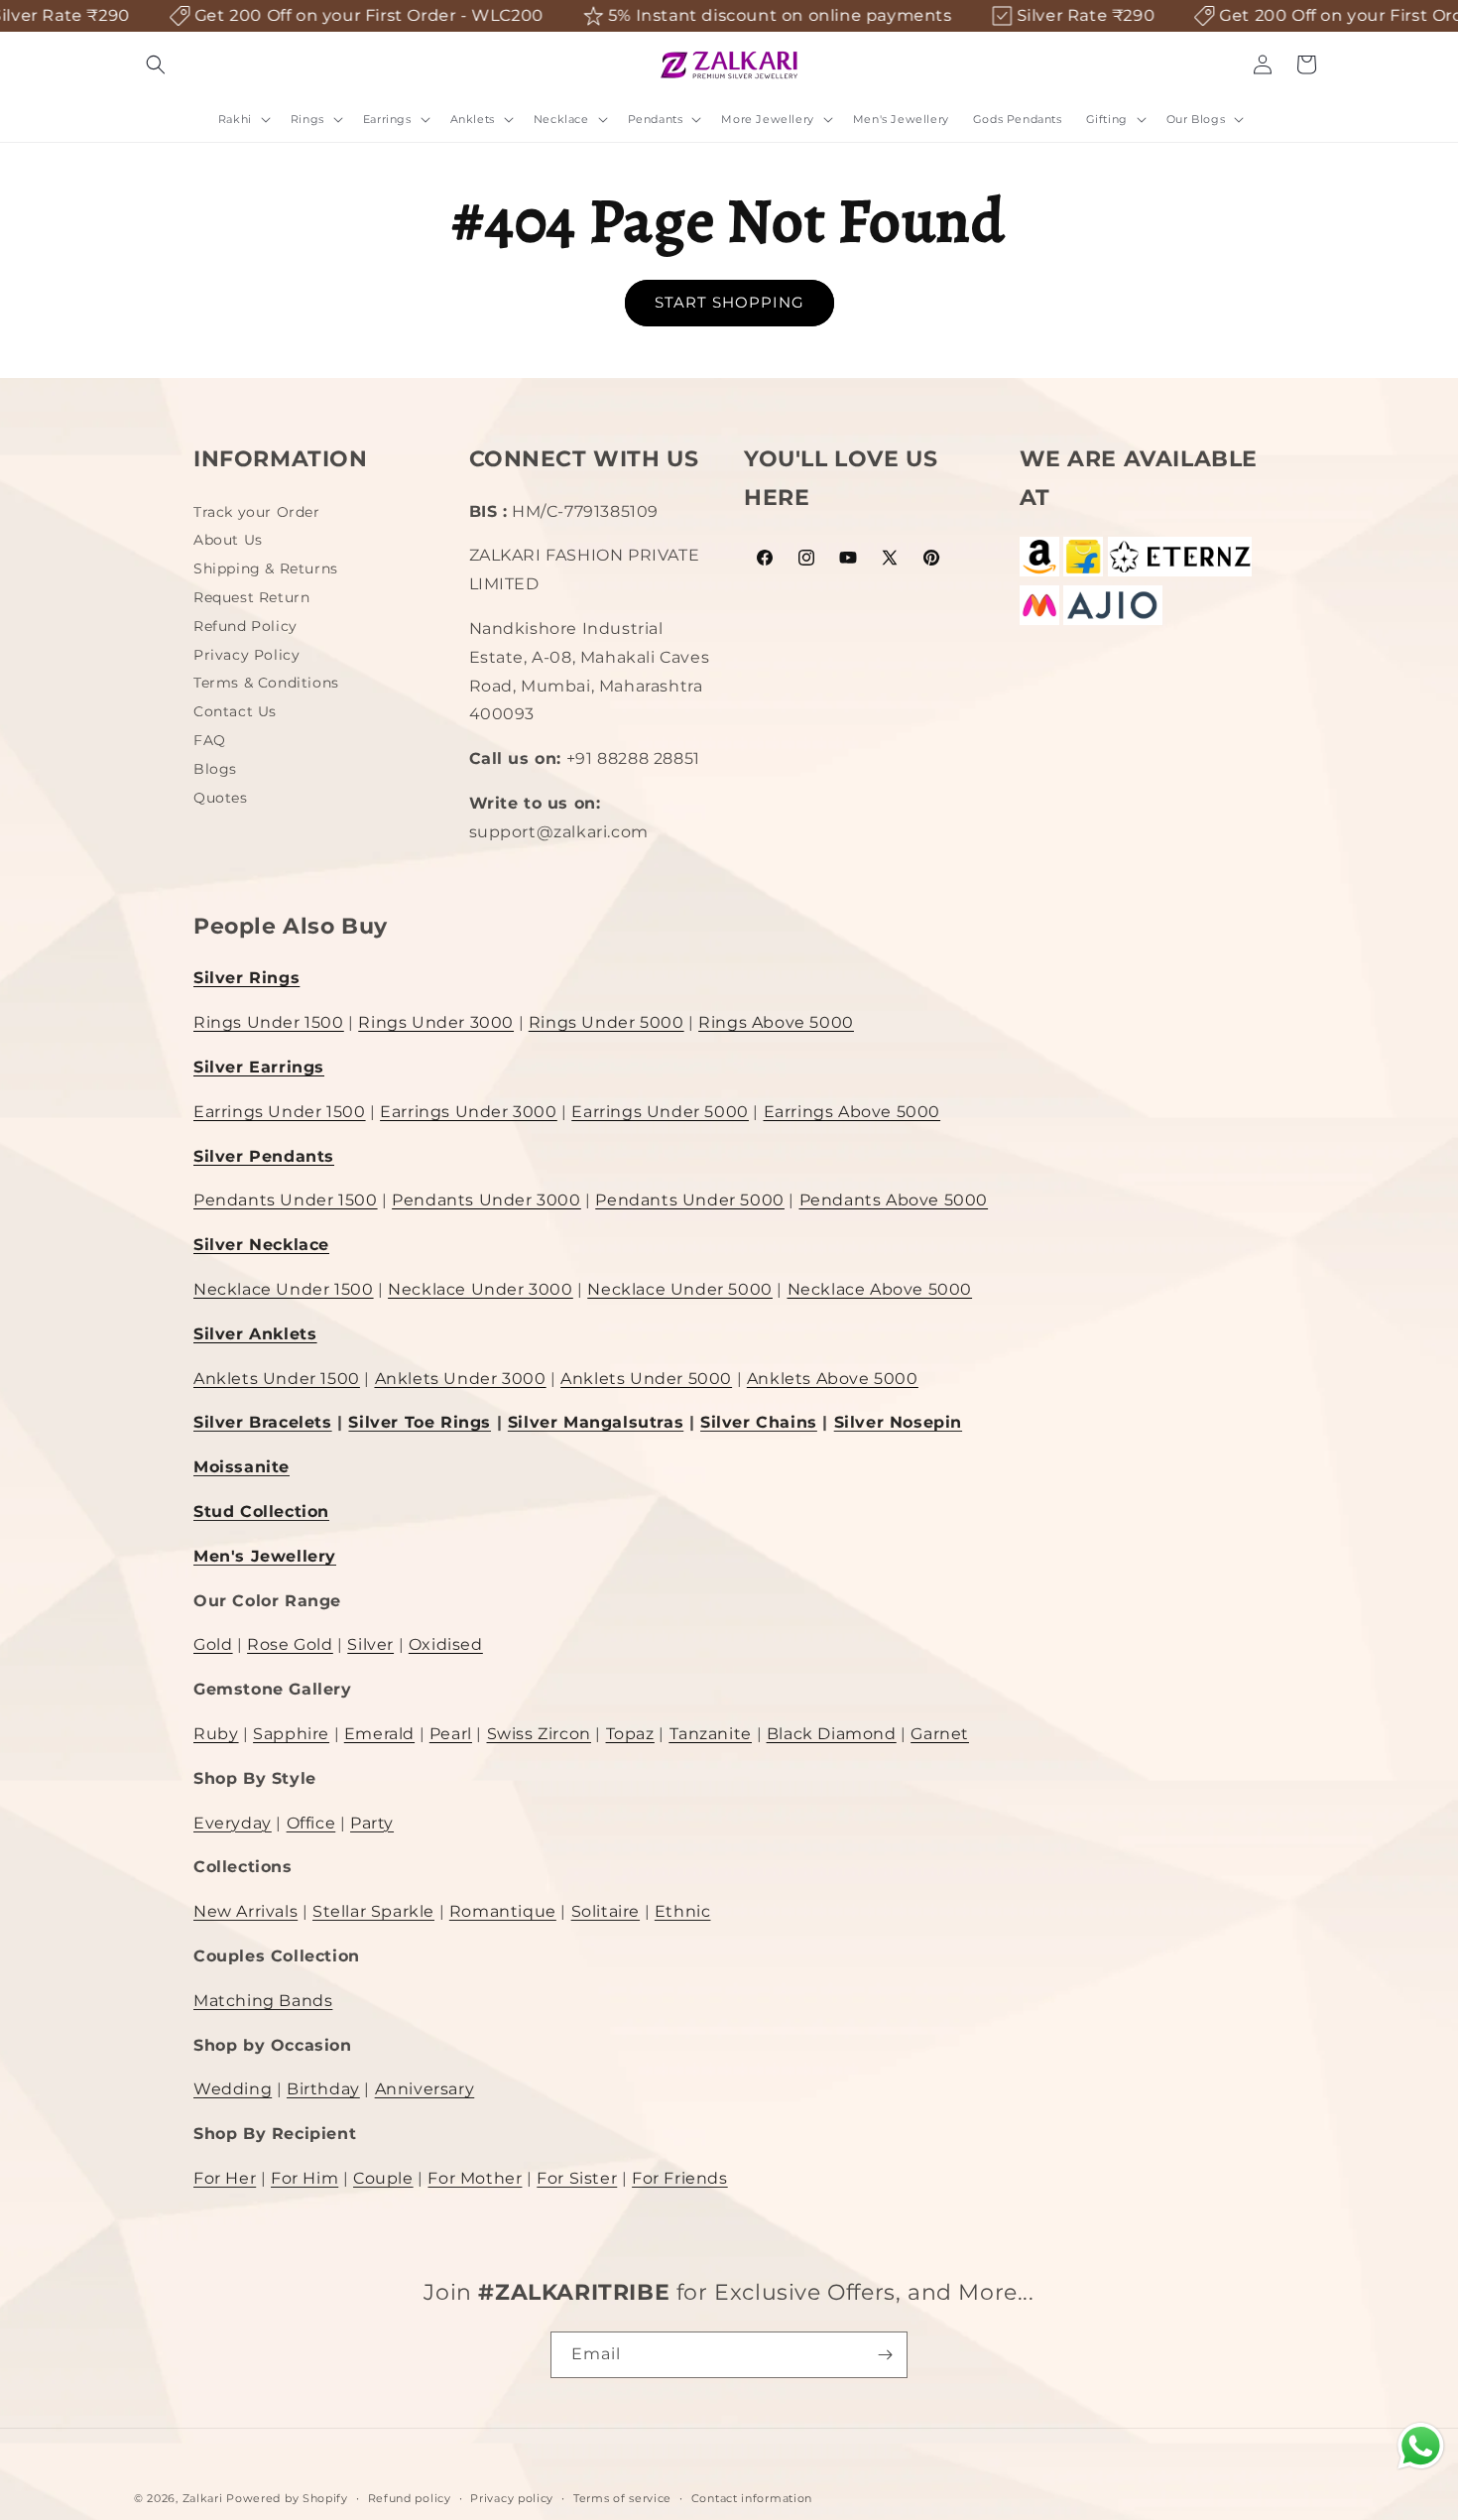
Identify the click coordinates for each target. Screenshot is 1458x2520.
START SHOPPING (729, 302)
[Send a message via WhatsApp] (1421, 2446)
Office (311, 1823)
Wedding (233, 2089)
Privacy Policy (246, 655)
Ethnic (683, 1911)
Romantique (503, 1911)
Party (372, 1823)
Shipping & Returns (266, 568)
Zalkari (203, 2498)
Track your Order (257, 514)
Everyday (233, 1823)
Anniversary (425, 2089)
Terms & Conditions (266, 683)
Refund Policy (245, 626)
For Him (304, 2178)
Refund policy (410, 2498)
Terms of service (622, 2498)
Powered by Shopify (287, 2498)
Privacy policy (512, 2498)
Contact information (752, 2498)
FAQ (210, 740)
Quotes (221, 798)
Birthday (323, 2089)
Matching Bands (263, 2001)
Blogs (215, 769)
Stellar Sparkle (373, 1911)
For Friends (680, 2178)
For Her (225, 2178)
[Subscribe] (885, 2355)
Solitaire (606, 1911)
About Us (228, 540)
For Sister (577, 2178)
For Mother (475, 2178)
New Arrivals (245, 1911)
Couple (383, 2178)
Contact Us (235, 711)
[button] (156, 64)
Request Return (251, 597)
